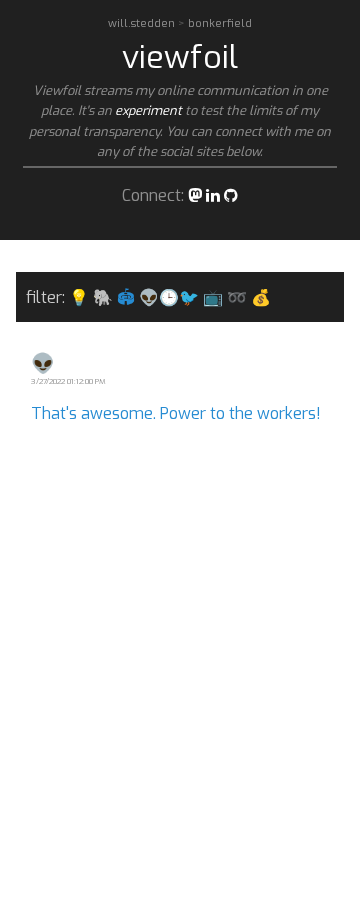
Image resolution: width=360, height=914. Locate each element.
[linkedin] (213, 195)
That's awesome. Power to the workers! (176, 413)
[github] (231, 195)
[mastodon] (195, 195)
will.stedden (143, 23)
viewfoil (180, 57)
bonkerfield (220, 23)
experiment (148, 110)
